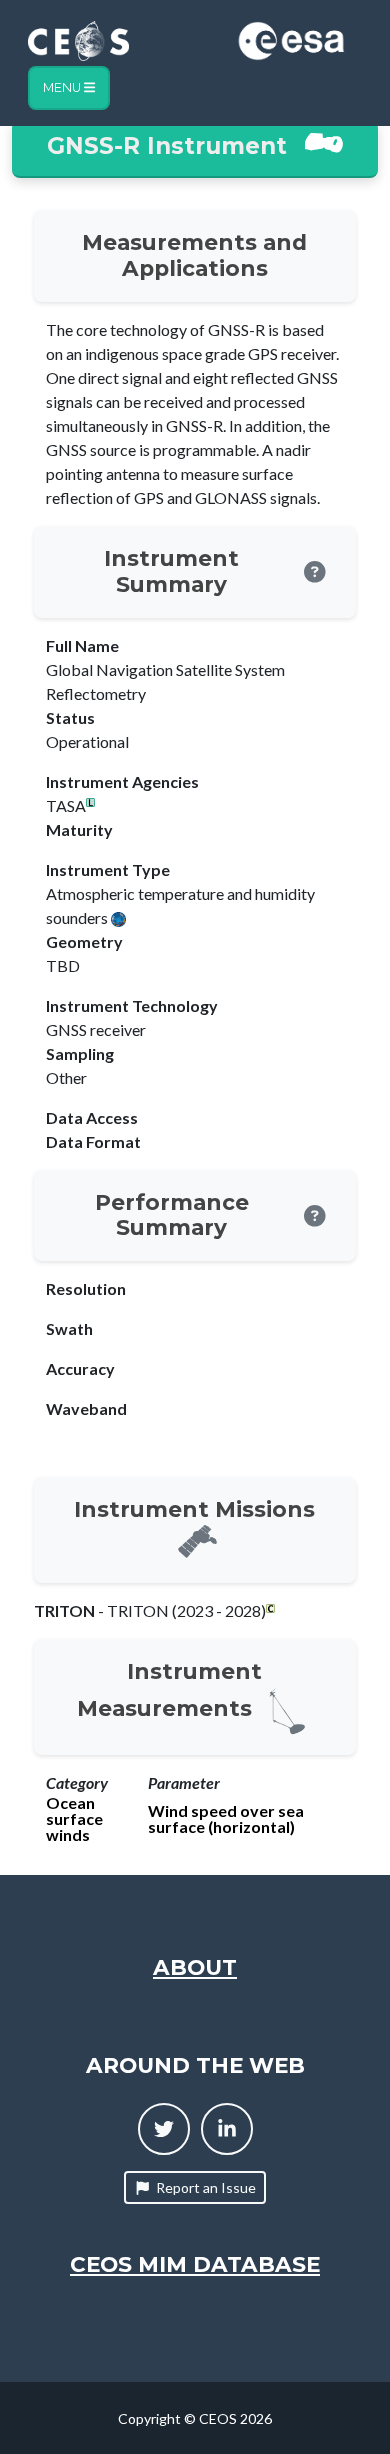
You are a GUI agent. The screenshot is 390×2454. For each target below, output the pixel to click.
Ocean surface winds (74, 1819)
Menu (63, 87)
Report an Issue (206, 2187)
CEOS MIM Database (195, 2264)
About (195, 1967)
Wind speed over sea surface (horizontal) (226, 1819)
